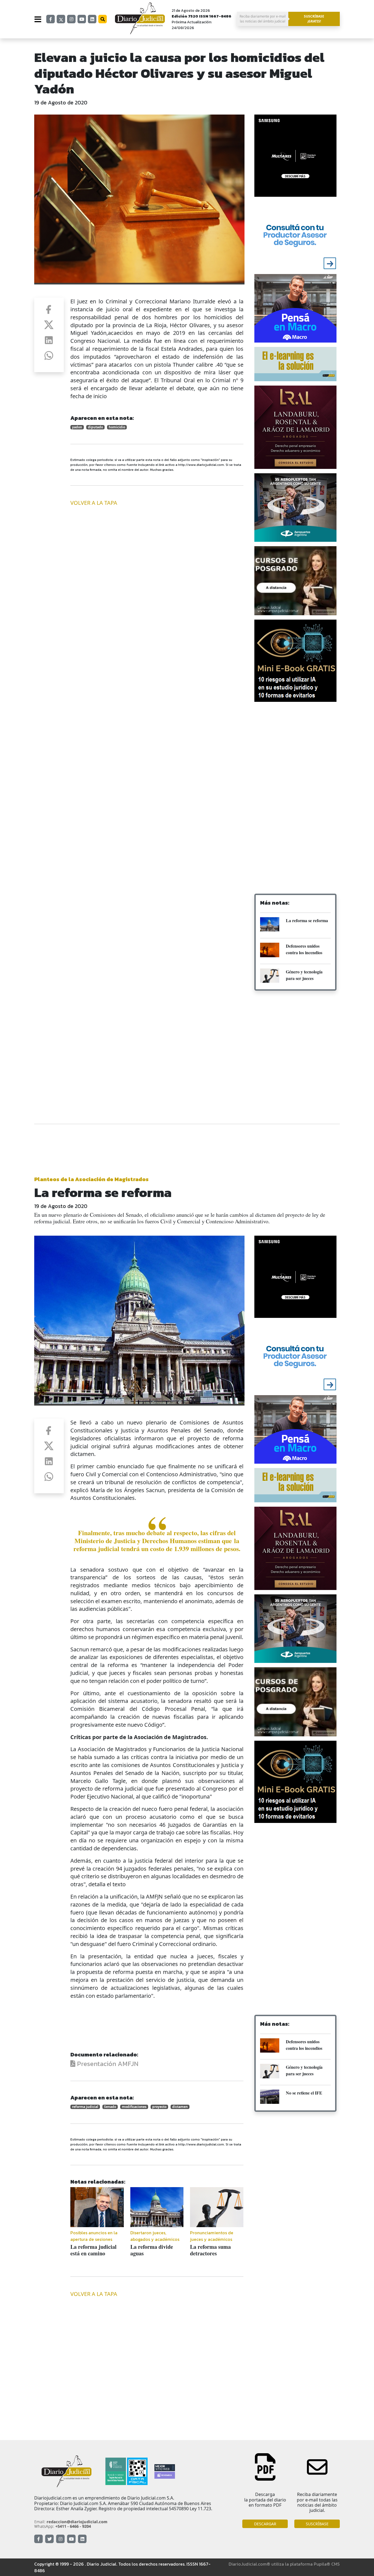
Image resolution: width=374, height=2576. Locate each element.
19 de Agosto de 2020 (61, 102)
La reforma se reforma (307, 920)
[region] (295, 750)
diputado (95, 427)
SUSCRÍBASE (317, 2524)
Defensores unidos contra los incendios (304, 949)
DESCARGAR (265, 2524)
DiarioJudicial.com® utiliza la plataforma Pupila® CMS (284, 2564)
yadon (77, 427)
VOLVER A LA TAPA (94, 503)
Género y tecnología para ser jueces (304, 975)
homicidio (117, 427)
